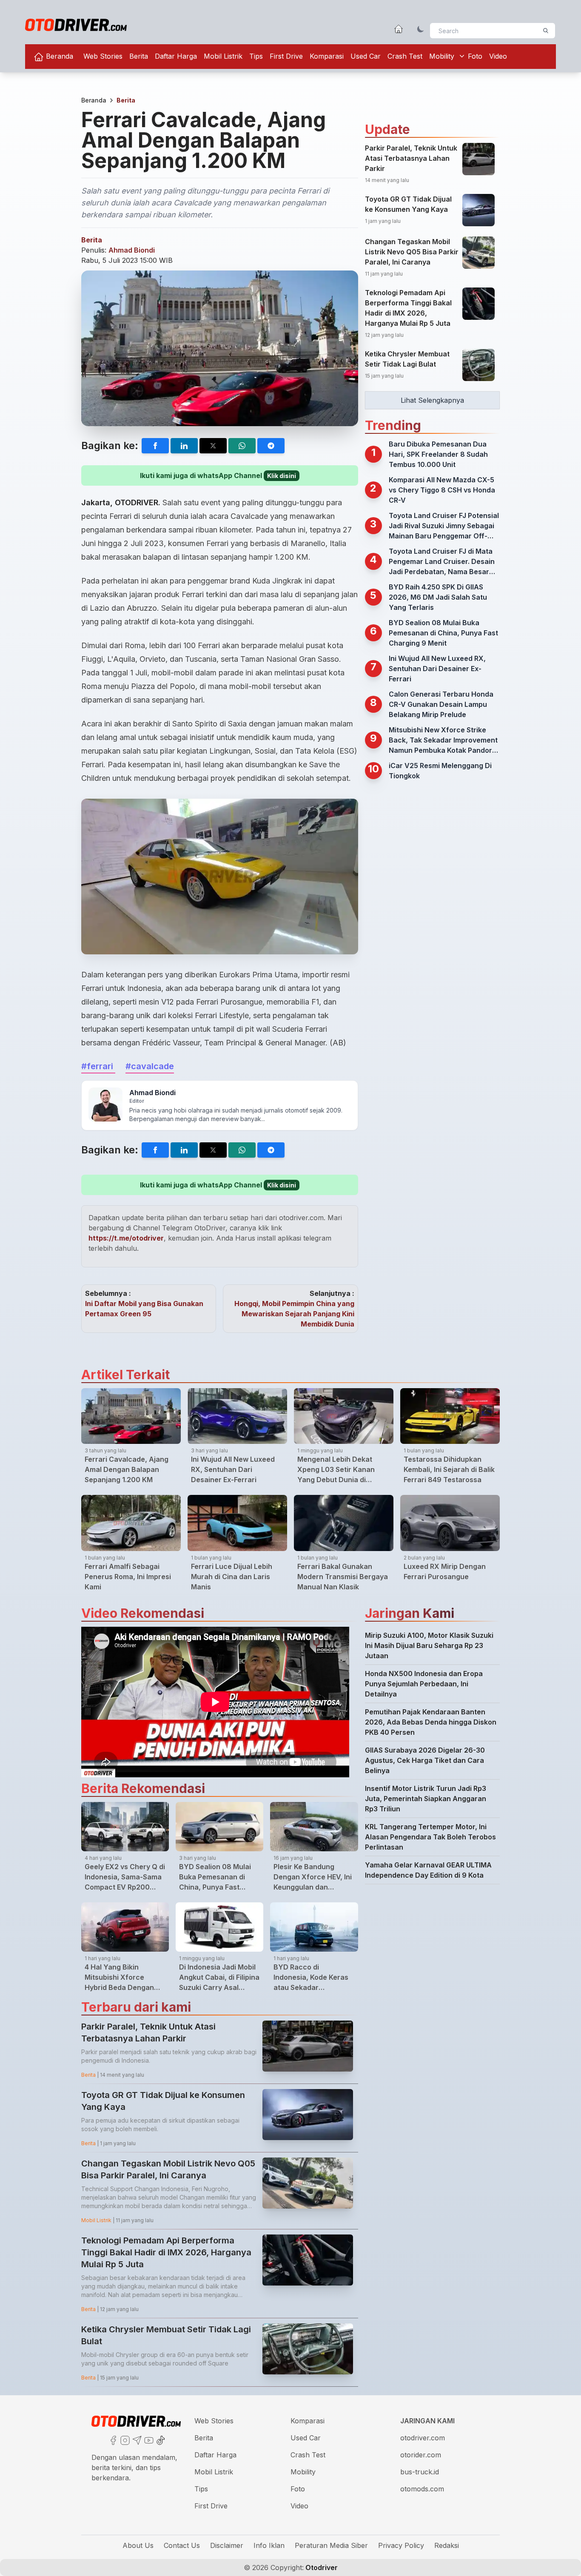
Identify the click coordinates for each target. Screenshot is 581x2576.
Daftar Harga (176, 56)
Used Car (366, 56)
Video (498, 56)
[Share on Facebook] (155, 446)
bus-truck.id (420, 2472)
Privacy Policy (401, 2545)
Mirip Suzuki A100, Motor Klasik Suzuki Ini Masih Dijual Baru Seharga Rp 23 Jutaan (429, 1645)
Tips (256, 56)
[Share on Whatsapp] (242, 446)
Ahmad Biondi (132, 250)
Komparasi (327, 56)
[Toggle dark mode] (421, 29)
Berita (139, 56)
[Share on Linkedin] (184, 446)
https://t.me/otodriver (126, 1238)
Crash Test (405, 56)
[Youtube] (148, 2439)
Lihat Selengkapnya (432, 400)
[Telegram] (136, 2439)
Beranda (58, 56)
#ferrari (98, 1066)
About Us (138, 2545)
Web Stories (103, 56)
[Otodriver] (76, 25)
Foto (475, 56)
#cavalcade (150, 1066)
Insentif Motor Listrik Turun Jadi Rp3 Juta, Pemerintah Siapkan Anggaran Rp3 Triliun (426, 1799)
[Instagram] (124, 2439)
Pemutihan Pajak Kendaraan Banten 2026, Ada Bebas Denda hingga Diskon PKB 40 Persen (431, 1722)
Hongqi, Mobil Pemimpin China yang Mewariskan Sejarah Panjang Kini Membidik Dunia (294, 1314)
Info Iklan (269, 2545)
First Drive (286, 56)
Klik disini (282, 476)
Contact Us (182, 2545)
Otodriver (321, 2567)
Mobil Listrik (223, 56)
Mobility (442, 56)
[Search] (546, 31)
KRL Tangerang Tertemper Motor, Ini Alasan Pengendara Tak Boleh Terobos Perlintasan (430, 1837)
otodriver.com (423, 2438)
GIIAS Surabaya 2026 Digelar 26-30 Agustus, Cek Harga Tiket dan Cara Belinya (425, 1760)
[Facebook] (112, 2439)
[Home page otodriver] (399, 29)
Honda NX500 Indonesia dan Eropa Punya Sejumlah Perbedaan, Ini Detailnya (424, 1684)
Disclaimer (227, 2545)
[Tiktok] (160, 2439)
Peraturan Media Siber (331, 2545)
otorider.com (421, 2455)
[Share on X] (213, 446)
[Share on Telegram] (271, 446)
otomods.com (422, 2489)
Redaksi (447, 2545)
